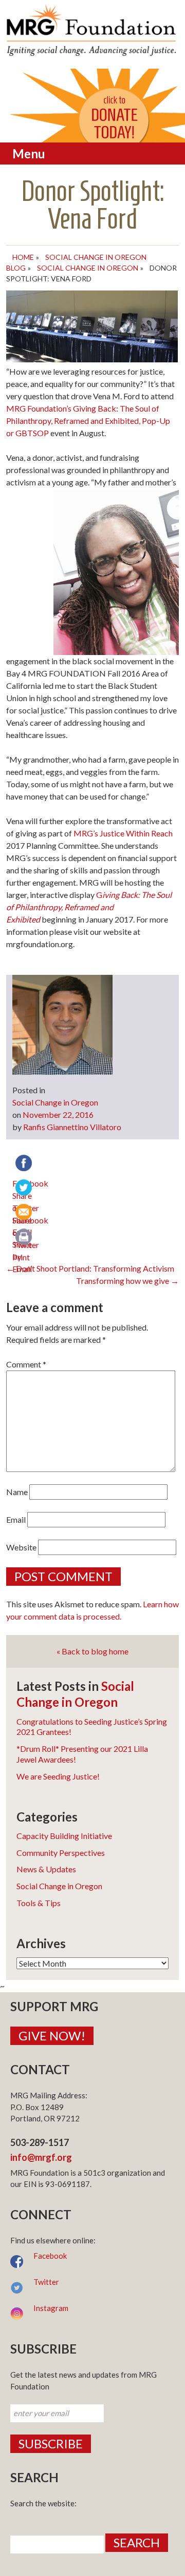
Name (17, 1492)
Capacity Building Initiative (64, 1836)
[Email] (25, 1213)
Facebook (50, 2256)
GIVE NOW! (52, 2036)
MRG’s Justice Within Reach (123, 833)
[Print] (25, 1238)
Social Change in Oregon (88, 268)
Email (16, 1519)
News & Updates (46, 1869)
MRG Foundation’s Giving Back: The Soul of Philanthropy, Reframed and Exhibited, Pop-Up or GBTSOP (88, 421)
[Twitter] (25, 1189)
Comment (26, 1364)
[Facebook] (25, 1164)
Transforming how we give (127, 1281)
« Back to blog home (92, 1651)
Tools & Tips (39, 1903)
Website (21, 1547)
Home (23, 257)
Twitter (46, 2282)
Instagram (51, 2308)
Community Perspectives (61, 1853)
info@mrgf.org (41, 2157)
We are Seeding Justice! (58, 1776)
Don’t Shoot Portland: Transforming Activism (90, 1268)
